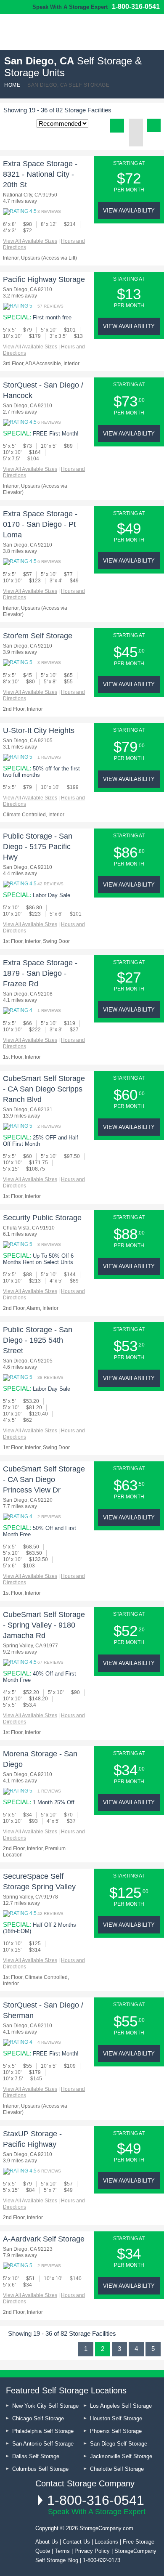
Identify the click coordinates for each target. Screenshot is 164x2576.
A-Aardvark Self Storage (44, 2239)
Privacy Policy (92, 2551)
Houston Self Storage (116, 2418)
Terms (62, 2551)
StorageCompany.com (106, 2528)
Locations (106, 2542)
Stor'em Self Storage (38, 636)
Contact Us (76, 2542)
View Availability (129, 211)
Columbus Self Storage (40, 2469)
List (117, 126)
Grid (136, 126)
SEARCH (152, 31)
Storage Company (46, 35)
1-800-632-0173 (102, 2560)
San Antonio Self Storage (43, 2444)
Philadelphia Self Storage (43, 2431)
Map (136, 139)
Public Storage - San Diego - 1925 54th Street (38, 1340)
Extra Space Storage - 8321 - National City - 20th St (40, 174)
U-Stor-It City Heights (39, 730)
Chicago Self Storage (38, 2418)
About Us (47, 2542)
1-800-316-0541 (136, 7)
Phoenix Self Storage (116, 2431)
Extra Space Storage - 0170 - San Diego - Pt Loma (40, 524)
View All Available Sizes (30, 241)
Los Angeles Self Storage (121, 2406)
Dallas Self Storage (36, 2456)
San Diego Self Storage (119, 2444)
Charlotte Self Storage (117, 2469)
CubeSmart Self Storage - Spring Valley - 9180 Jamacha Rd (44, 1625)
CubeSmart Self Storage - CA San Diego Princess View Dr (44, 1479)
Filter (154, 125)
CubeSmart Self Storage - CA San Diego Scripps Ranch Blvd (44, 1089)
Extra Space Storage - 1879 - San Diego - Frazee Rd (40, 973)
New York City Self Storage (45, 2406)
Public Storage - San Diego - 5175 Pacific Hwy (38, 847)
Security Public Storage (42, 1218)
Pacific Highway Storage (44, 279)
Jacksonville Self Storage (121, 2456)
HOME (12, 85)
